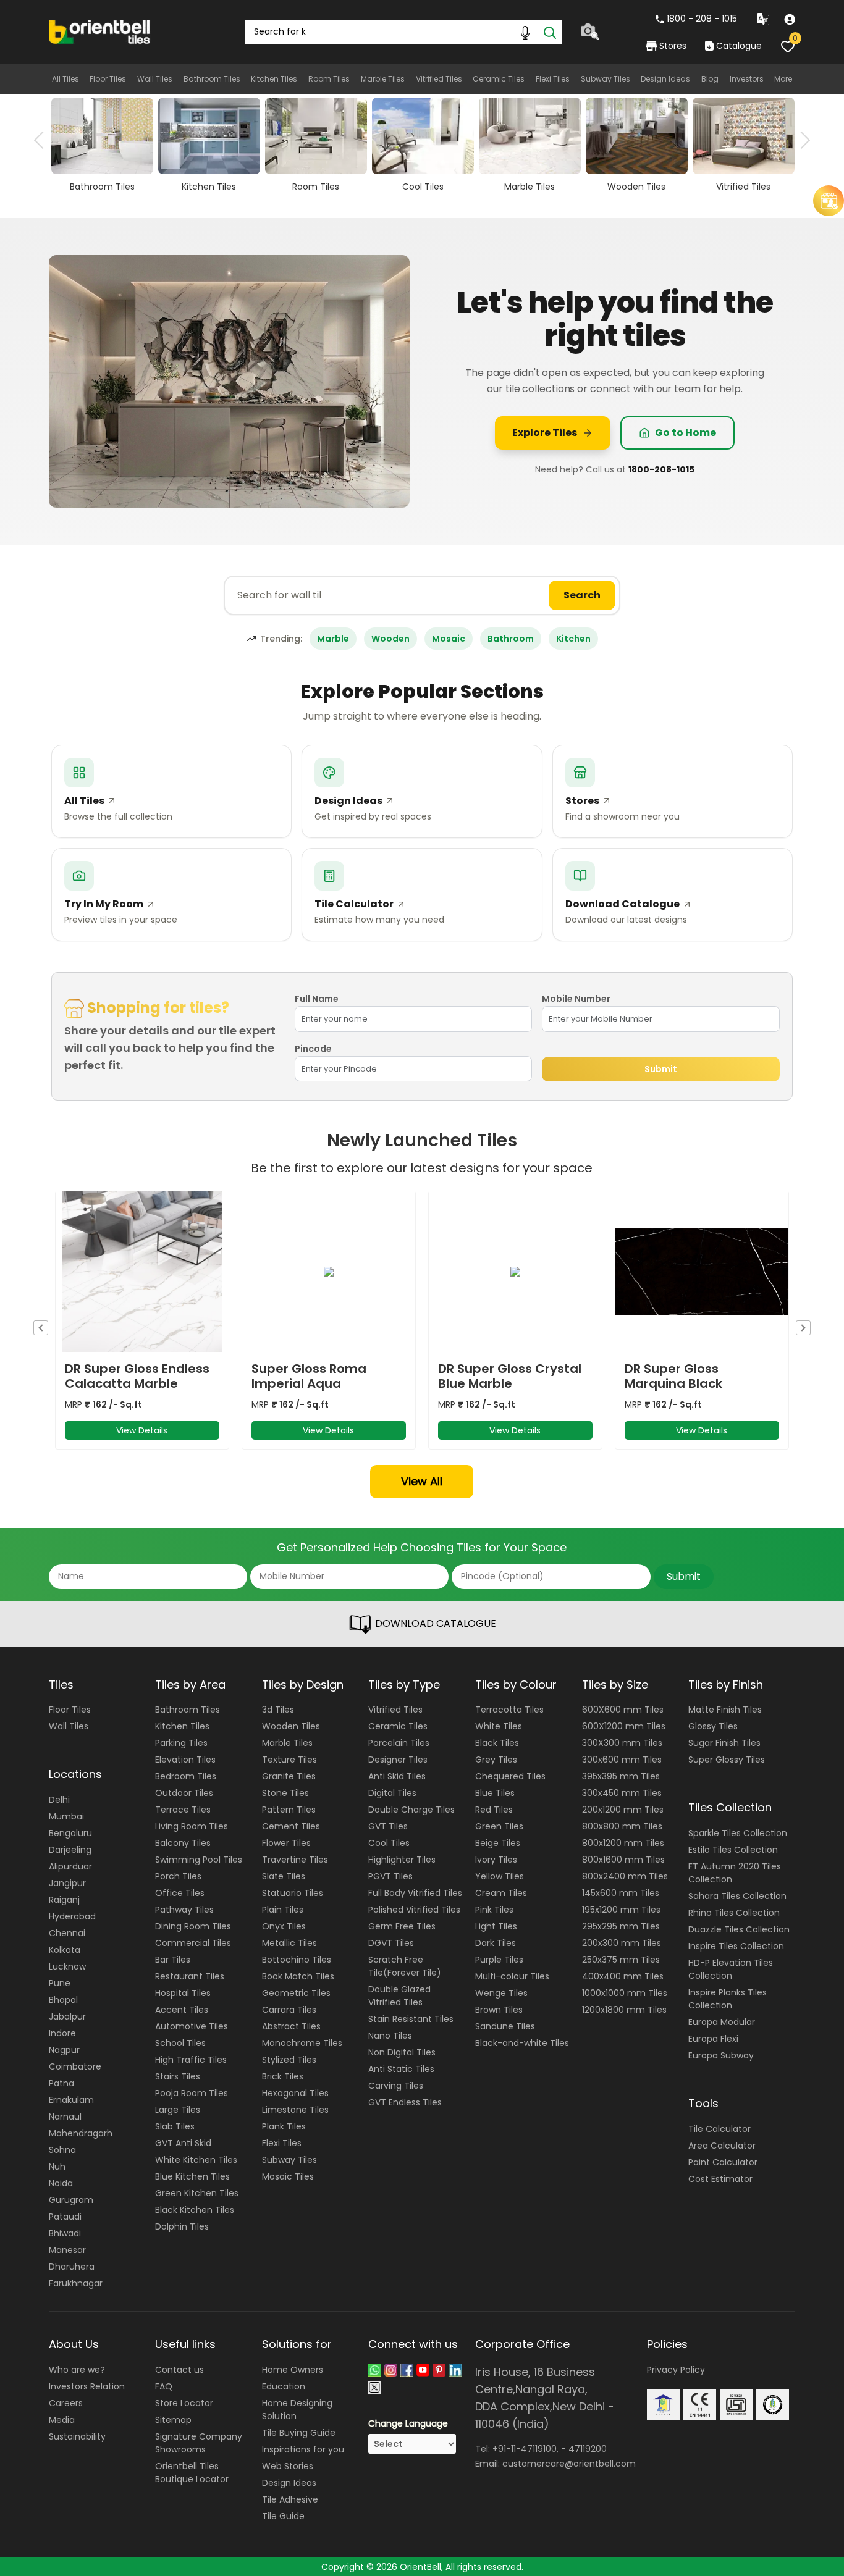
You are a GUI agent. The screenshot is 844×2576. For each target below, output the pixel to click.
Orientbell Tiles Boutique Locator (192, 2473)
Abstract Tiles (291, 2026)
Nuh (57, 2167)
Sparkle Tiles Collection (738, 1833)
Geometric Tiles (296, 1993)
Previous (43, 140)
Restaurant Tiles (190, 1976)
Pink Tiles (494, 1910)
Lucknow (67, 1966)
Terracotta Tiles (509, 1710)
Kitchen (573, 639)
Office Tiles (180, 1893)
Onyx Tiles (284, 1926)
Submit (661, 1069)
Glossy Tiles (713, 1726)
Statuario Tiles (293, 1893)
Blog (710, 79)
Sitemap (173, 2420)
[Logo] (100, 31)
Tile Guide (283, 2516)
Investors (747, 79)
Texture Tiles (289, 1760)
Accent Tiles (182, 2010)
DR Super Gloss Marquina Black (673, 1376)
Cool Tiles (389, 1843)
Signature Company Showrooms (199, 2443)
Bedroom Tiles (186, 1776)
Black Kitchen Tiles (195, 2210)
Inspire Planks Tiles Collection (728, 1999)
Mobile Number (576, 999)
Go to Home (686, 433)
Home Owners (293, 2370)
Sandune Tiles (505, 2026)
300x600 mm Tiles (622, 1760)
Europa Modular (722, 2022)
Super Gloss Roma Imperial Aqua (309, 1376)
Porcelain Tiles (399, 1743)
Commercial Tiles (193, 1943)
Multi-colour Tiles (512, 1976)
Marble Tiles (383, 79)
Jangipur (67, 1883)
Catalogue (739, 46)
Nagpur (64, 2050)
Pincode (313, 1049)
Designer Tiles (398, 1760)
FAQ (164, 2386)
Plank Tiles (284, 2126)
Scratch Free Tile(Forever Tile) (405, 1966)
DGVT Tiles (391, 1943)
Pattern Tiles (289, 1810)
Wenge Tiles (501, 1993)
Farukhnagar (76, 2283)
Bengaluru (70, 1833)
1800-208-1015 (661, 469)
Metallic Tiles (289, 1943)
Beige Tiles (498, 1843)
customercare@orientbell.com (569, 2464)
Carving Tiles (396, 2086)
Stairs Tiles (178, 2076)
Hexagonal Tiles (295, 2093)
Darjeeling (70, 1850)
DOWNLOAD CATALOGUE (434, 1623)
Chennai (67, 1933)
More (783, 79)
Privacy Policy (676, 2370)
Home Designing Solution (297, 2410)
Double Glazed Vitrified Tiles (399, 1996)
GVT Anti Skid (183, 2143)
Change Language (408, 2423)
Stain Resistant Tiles (411, 2019)
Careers (66, 2403)
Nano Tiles (390, 2036)
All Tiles (65, 79)
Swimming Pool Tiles (199, 1860)
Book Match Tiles (298, 1976)
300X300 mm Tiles (622, 1743)
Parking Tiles (181, 1743)
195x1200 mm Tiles (621, 1910)
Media (62, 2420)
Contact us (179, 2370)
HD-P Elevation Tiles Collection (731, 1969)
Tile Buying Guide (299, 2433)
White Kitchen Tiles (196, 2160)
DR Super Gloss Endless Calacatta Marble (137, 1376)
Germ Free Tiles (402, 1926)
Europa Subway (721, 2055)
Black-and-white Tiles (522, 2043)
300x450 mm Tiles (622, 1793)
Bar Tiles (173, 1960)
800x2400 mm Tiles (625, 1876)
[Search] (550, 32)
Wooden (390, 639)
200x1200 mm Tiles (623, 1810)
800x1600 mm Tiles (623, 1860)
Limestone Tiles (295, 2110)
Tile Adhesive (290, 2499)
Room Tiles (329, 79)
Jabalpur (67, 2016)
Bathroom (511, 639)
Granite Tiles (289, 1776)
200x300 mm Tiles (622, 1943)
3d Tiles (278, 1710)
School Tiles (180, 2043)
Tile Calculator (720, 2129)
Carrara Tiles (289, 2010)
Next (801, 140)
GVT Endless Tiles (405, 2102)
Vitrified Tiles (439, 79)
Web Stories (288, 2466)
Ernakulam (71, 2100)
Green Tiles (499, 1826)
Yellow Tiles (500, 1876)
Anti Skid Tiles (397, 1776)
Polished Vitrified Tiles (414, 1910)
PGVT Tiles (390, 1876)
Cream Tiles (501, 1893)
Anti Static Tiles (401, 2069)
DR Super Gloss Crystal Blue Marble (510, 1376)
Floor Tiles (108, 79)
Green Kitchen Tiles (197, 2193)
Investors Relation (87, 2386)
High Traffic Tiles (191, 2060)
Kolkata (65, 1950)
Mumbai (66, 1816)
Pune (60, 1983)
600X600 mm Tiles (623, 1710)
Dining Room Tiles (193, 1926)
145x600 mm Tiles (621, 1893)
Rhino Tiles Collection (734, 1913)
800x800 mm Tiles (622, 1826)
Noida (61, 2183)
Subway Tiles (606, 79)
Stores (673, 46)
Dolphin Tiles (182, 2226)
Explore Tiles (545, 433)
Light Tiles (496, 1926)
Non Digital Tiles (402, 2052)
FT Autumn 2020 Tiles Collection (735, 1873)
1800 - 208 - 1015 (702, 19)
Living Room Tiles (192, 1826)
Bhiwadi (65, 2233)
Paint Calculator (723, 2162)
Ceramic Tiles (499, 79)
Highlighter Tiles (402, 1860)
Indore (62, 2033)
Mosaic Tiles (288, 2176)
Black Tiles (497, 1743)
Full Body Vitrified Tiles (415, 1893)
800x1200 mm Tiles (623, 1843)
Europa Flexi (713, 2039)
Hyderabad (72, 1916)
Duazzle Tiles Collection (739, 1929)
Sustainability (77, 2436)
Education (284, 2386)
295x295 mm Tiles (621, 1926)
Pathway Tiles (184, 1910)
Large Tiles (178, 2110)
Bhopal (63, 2000)
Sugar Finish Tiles (724, 1743)
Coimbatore (75, 2066)
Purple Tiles (499, 1960)
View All (422, 1481)
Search (582, 595)
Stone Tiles (285, 1793)
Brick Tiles (283, 2076)
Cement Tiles (291, 1826)
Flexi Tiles (553, 79)
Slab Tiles (175, 2126)
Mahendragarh (81, 2133)
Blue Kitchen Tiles (192, 2176)
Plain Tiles (283, 1910)
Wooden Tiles (291, 1726)
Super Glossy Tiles (727, 1760)
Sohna (62, 2150)
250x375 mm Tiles (621, 1960)
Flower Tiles (286, 1843)
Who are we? (77, 2370)
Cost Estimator (720, 2179)
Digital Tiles (392, 1793)
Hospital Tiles (183, 1993)
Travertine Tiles (295, 1860)
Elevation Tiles (185, 1760)
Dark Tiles (496, 1943)
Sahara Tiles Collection (737, 1896)
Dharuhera (72, 2267)
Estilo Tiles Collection (733, 1850)
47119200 (588, 2449)
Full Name (317, 999)
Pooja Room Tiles (192, 2093)
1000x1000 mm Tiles (625, 1993)
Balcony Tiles (183, 1843)
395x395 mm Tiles (621, 1776)
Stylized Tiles (289, 2060)
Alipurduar (70, 1866)
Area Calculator (722, 2146)
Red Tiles (494, 1810)
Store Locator (184, 2403)
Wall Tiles (155, 79)
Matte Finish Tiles (725, 1710)
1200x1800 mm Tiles (624, 2010)
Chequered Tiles (510, 1776)
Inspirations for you (303, 2449)
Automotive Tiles (192, 2026)
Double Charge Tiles (411, 1810)
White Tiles (499, 1726)
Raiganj (64, 1900)
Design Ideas (665, 79)
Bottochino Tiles (297, 1960)
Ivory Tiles (496, 1860)
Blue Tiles (495, 1793)
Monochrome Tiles (302, 2043)
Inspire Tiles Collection (736, 1946)
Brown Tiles (499, 2010)
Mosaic (449, 639)
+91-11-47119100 (525, 2449)
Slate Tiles (284, 1876)
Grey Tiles (496, 1760)
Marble (333, 639)
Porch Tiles (178, 1876)
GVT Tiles (388, 1826)
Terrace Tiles (183, 1810)
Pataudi (65, 2217)
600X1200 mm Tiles (624, 1726)
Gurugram (71, 2200)
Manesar (67, 2250)
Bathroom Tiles (212, 79)
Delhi (59, 1800)
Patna (61, 2083)
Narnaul (65, 2117)
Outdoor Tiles (184, 1793)
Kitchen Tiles (274, 79)
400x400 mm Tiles (623, 1976)
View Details (142, 1430)
